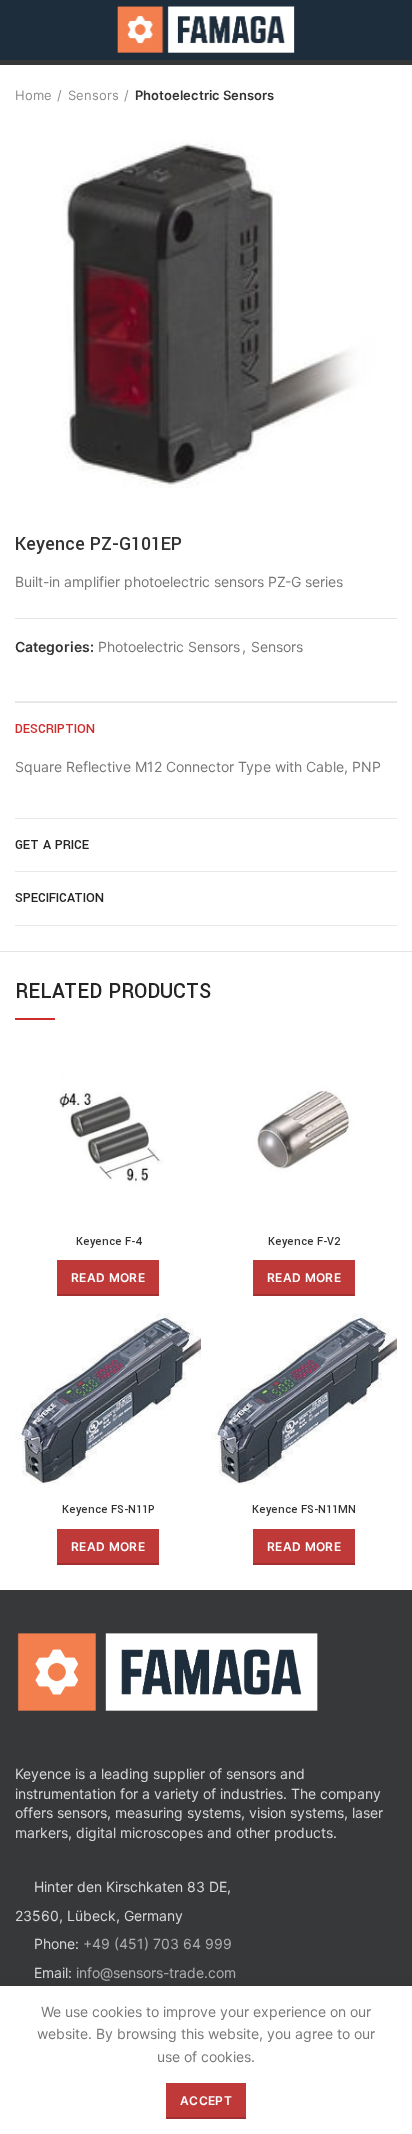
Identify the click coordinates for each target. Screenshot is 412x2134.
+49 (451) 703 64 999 (157, 1943)
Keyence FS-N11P (108, 1509)
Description (55, 729)
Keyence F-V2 (304, 1241)
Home (33, 95)
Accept (206, 2100)
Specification (59, 898)
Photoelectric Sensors (204, 95)
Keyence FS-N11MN (304, 1509)
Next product (387, 95)
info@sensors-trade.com (156, 1972)
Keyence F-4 (108, 1241)
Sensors (93, 95)
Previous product (347, 95)
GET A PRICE (52, 845)
